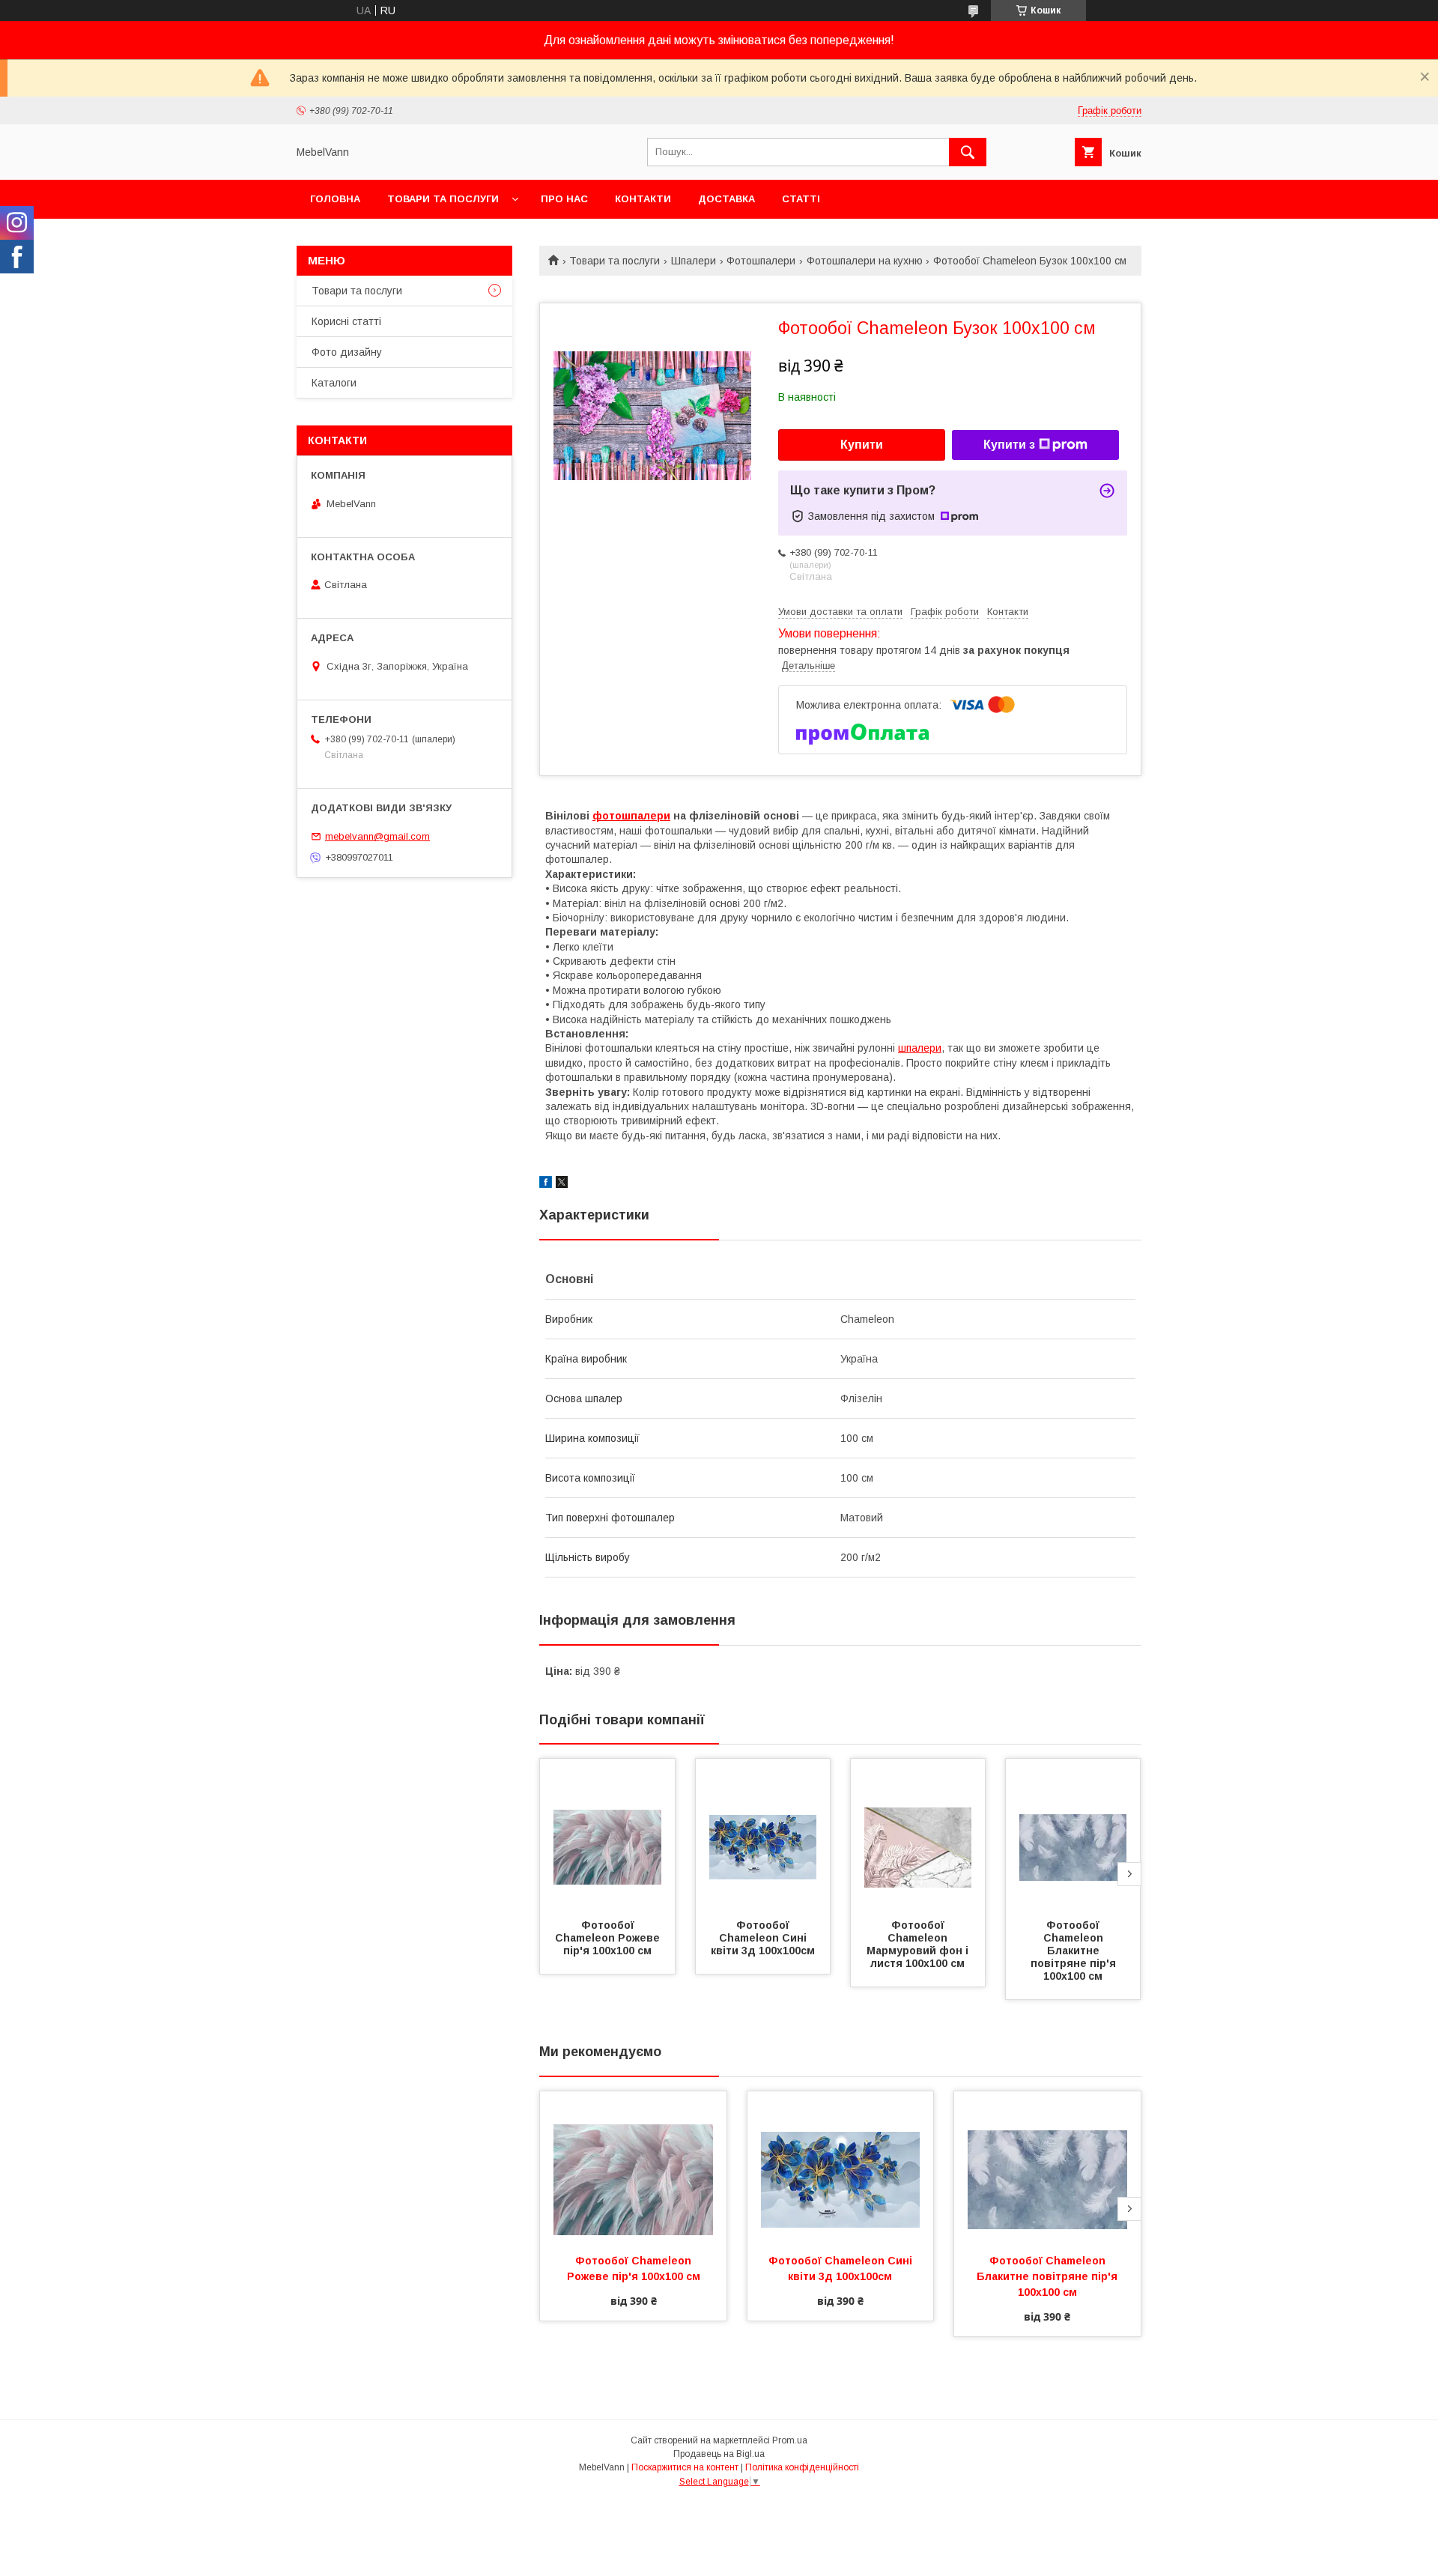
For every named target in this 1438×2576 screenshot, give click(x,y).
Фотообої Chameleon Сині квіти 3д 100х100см (763, 1938)
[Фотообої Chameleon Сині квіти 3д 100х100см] (763, 1834)
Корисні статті (346, 321)
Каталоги (334, 383)
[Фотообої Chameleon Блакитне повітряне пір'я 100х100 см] (1073, 1834)
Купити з (1009, 445)
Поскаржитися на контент (685, 2467)
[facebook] (546, 1184)
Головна (335, 199)
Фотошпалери (761, 261)
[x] (562, 1184)
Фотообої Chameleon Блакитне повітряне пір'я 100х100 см (1075, 1951)
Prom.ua (790, 2440)
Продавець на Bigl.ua (719, 2454)
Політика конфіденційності (802, 2467)
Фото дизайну (347, 352)
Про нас (564, 199)
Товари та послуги (443, 199)
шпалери (920, 1048)
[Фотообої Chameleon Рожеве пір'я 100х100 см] (607, 1834)
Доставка (726, 199)
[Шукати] (968, 152)
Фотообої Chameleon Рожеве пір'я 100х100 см (609, 1938)
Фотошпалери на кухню (865, 261)
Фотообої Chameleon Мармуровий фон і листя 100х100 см (919, 1944)
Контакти (643, 199)
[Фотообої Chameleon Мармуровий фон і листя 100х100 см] (918, 1834)
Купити (862, 445)
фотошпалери (631, 816)
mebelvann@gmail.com (377, 836)
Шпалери (694, 261)
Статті (801, 199)
